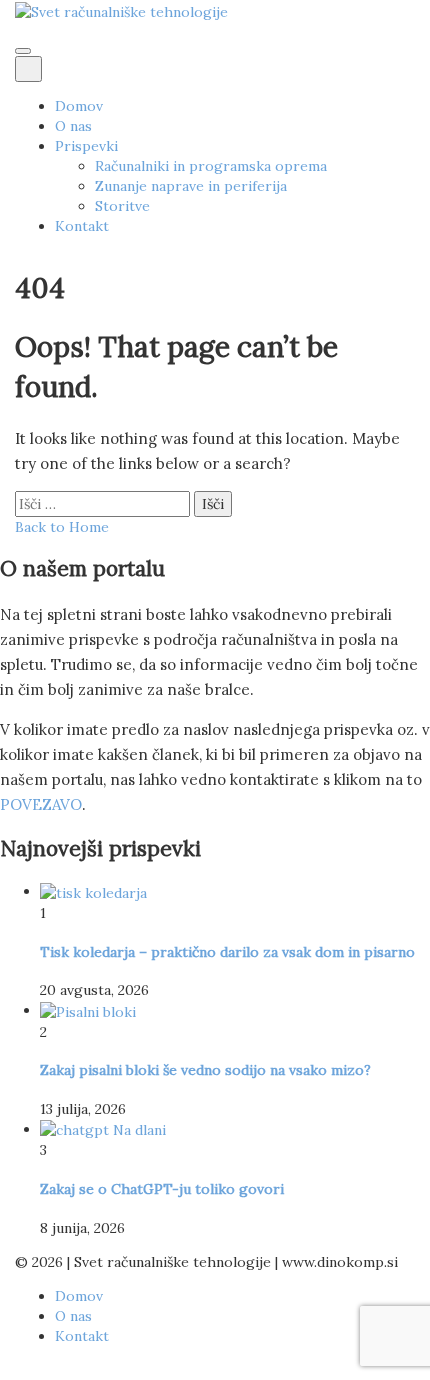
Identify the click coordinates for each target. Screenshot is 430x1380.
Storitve (122, 206)
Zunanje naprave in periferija (191, 186)
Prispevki (86, 146)
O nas (73, 126)
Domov (79, 106)
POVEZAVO (41, 804)
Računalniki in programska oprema (211, 166)
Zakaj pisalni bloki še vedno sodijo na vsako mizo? (205, 1070)
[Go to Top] (5, 1370)
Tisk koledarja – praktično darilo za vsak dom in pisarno (227, 952)
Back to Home (62, 527)
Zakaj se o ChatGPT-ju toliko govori (162, 1189)
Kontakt (82, 226)
